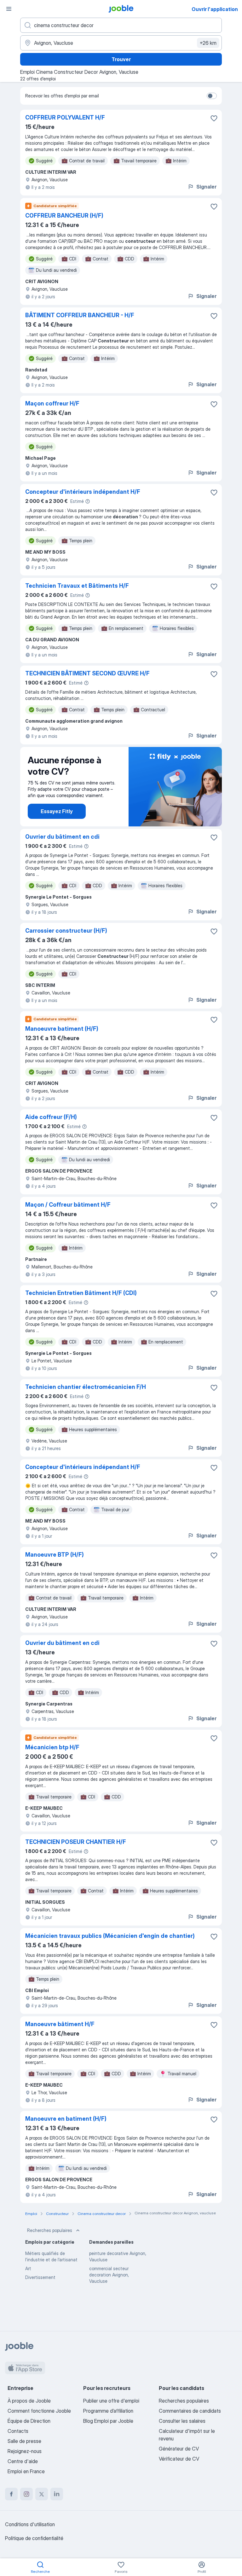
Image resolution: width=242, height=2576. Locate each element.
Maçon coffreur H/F (52, 403)
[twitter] (42, 2494)
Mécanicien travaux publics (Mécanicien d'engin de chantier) (110, 1936)
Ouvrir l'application (215, 9)
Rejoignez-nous (25, 2451)
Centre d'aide (23, 2461)
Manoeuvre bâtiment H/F (60, 2024)
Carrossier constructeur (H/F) (66, 931)
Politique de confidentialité (34, 2538)
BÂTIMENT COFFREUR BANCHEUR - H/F (80, 315)
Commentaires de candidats (190, 2411)
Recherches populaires (50, 2230)
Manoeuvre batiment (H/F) (62, 1029)
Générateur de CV (179, 2449)
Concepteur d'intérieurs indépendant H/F (83, 492)
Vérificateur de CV (179, 2459)
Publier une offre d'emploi (111, 2401)
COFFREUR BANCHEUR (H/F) (64, 216)
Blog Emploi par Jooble (108, 2421)
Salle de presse (24, 2441)
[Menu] (9, 9)
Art (28, 2268)
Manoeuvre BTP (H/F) (55, 1555)
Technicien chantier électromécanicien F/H (86, 1387)
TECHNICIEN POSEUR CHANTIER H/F (76, 1842)
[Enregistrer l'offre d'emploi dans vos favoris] (214, 118)
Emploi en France (26, 2471)
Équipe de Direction (29, 2421)
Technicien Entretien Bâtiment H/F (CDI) (81, 1293)
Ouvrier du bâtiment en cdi (62, 837)
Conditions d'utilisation (30, 2524)
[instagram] (26, 2494)
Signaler (206, 187)
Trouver (121, 59)
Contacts (18, 2431)
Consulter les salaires (182, 2421)
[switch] (212, 96)
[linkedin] (57, 2494)
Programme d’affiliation (108, 2411)
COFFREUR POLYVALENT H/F (65, 117)
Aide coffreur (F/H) (51, 1117)
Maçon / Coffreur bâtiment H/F (68, 1205)
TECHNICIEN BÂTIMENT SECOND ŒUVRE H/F (87, 673)
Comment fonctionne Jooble (39, 2411)
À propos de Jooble (29, 2401)
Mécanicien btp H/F (52, 1747)
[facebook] (11, 2494)
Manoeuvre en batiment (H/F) (66, 2119)
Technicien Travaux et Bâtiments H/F (77, 586)
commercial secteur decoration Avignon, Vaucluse (109, 2275)
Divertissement (40, 2277)
